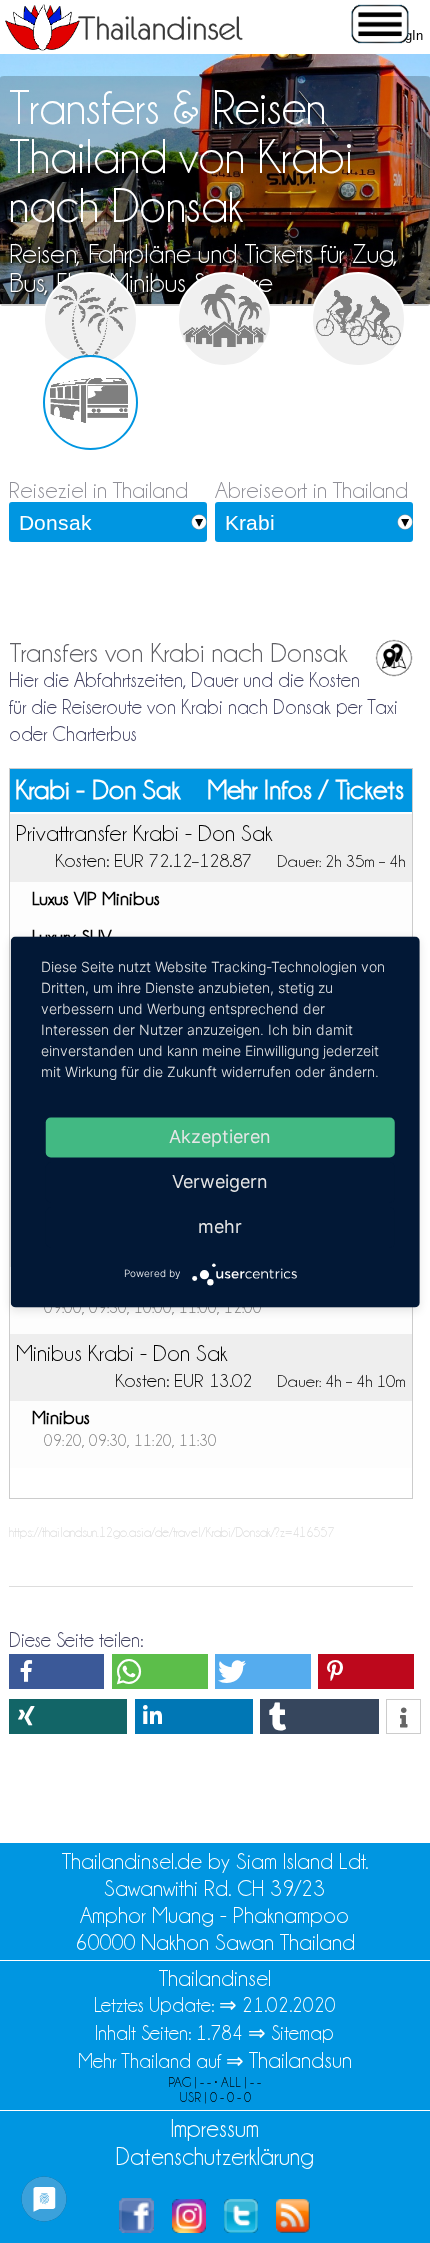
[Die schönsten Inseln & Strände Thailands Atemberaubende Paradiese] (90, 319)
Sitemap (302, 2033)
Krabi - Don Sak (97, 790)
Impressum (214, 2128)
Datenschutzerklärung (215, 2156)
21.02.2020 (289, 2005)
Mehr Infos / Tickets (306, 790)
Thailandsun (300, 2060)
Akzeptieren (220, 1136)
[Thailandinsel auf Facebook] (136, 2225)
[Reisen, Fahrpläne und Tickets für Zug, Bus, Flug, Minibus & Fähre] (90, 402)
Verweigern (220, 1181)
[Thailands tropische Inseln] (124, 44)
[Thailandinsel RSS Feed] (293, 2225)
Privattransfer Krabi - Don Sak (144, 833)
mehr (220, 1226)
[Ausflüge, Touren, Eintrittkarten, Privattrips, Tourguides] (358, 319)
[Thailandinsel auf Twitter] (241, 2225)
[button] (57, 1671)
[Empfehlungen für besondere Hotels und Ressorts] (224, 319)
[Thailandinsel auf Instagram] (189, 2225)
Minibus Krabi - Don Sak (121, 1353)
